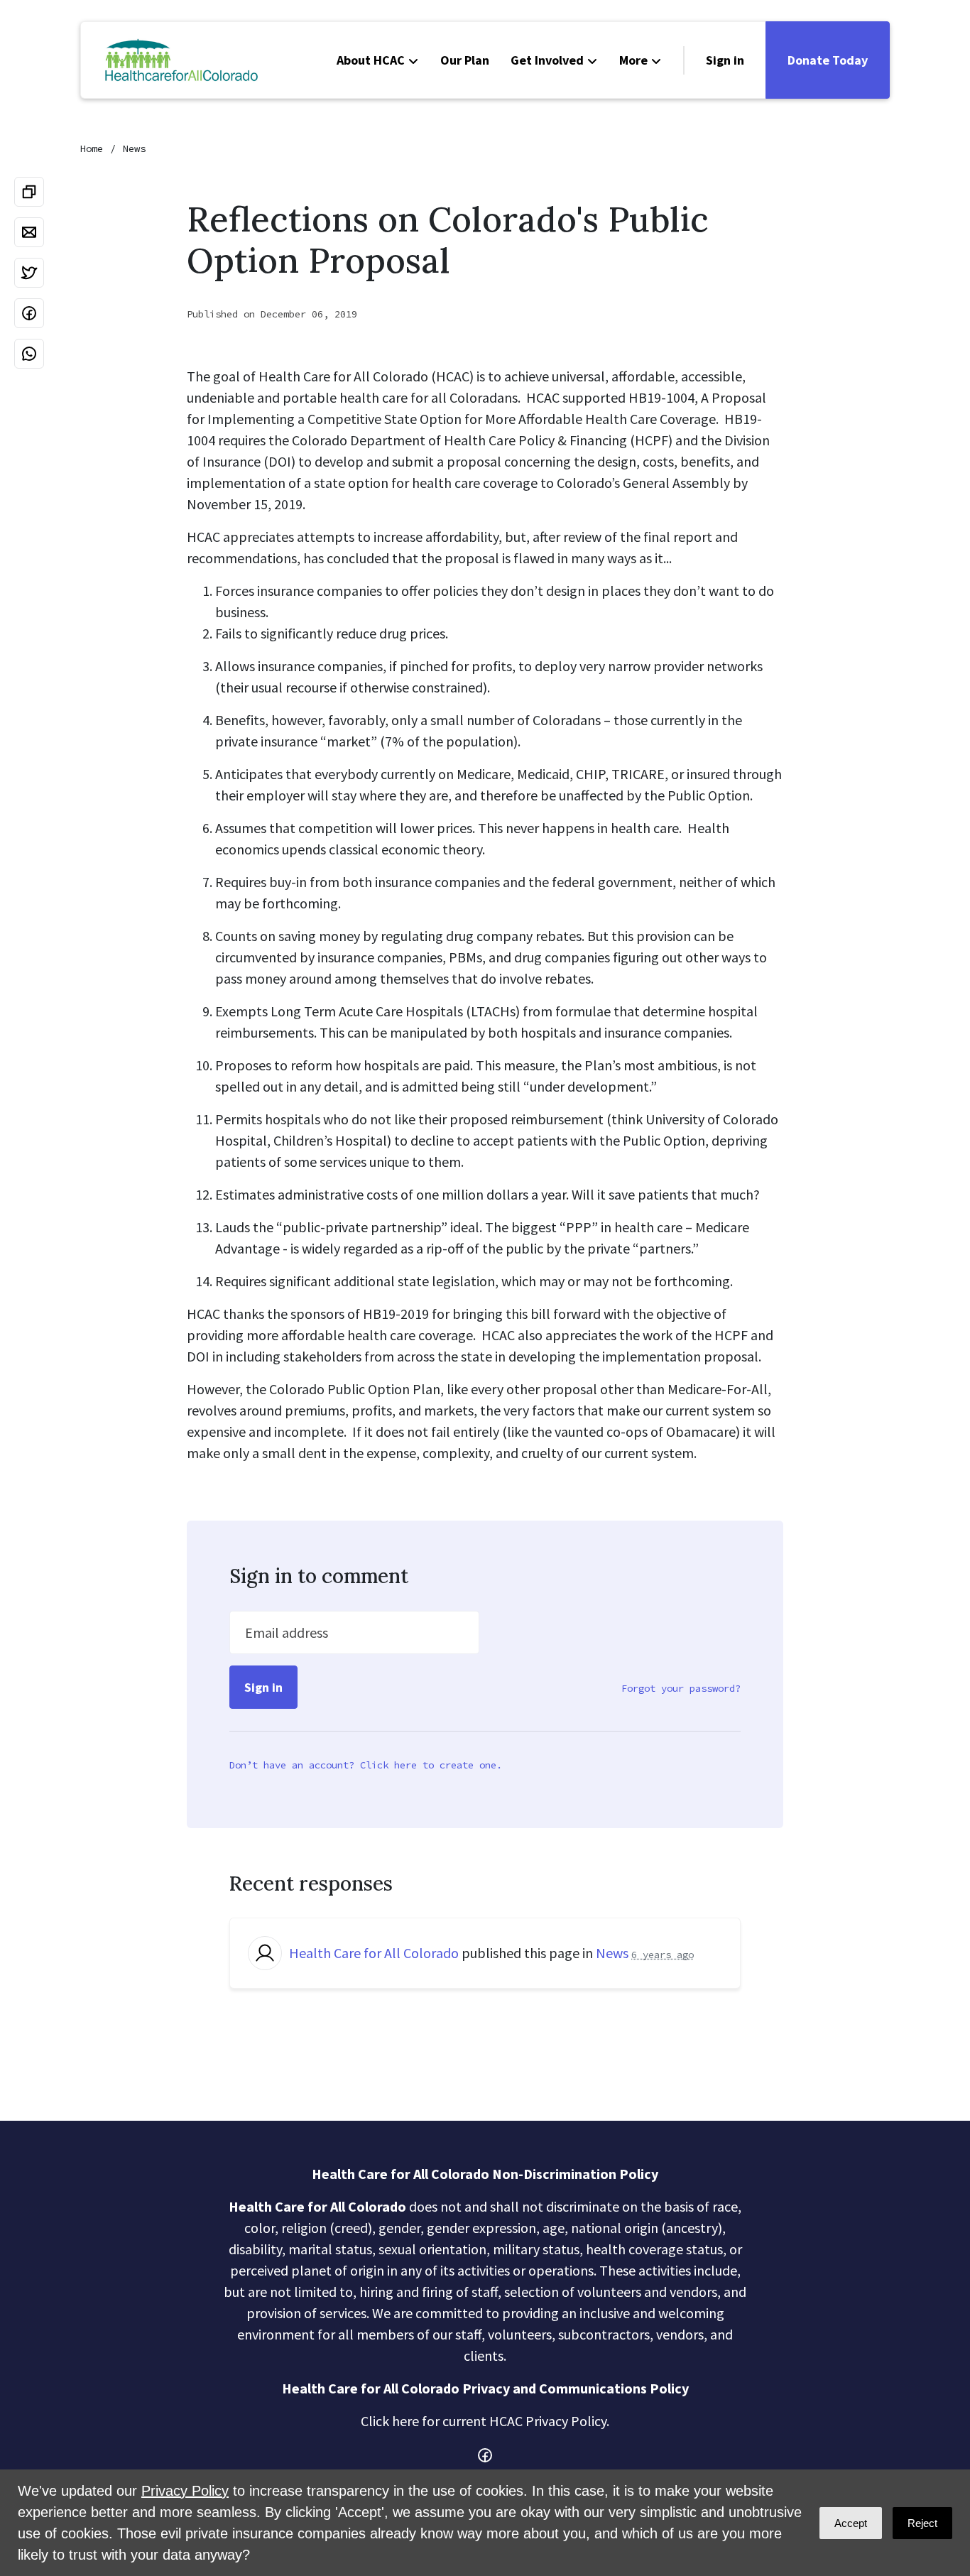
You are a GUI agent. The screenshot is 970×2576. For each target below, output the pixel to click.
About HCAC (371, 60)
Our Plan (465, 60)
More (633, 60)
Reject (922, 2523)
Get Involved (547, 60)
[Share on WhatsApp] (29, 354)
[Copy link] (29, 192)
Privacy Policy (185, 2491)
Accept (851, 2523)
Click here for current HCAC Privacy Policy (484, 2421)
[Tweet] (29, 273)
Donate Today (828, 60)
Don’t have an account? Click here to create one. (366, 1765)
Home (92, 148)
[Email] (29, 232)
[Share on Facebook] (29, 313)
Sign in (725, 60)
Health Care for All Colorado (374, 1953)
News (134, 148)
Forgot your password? (681, 1688)
